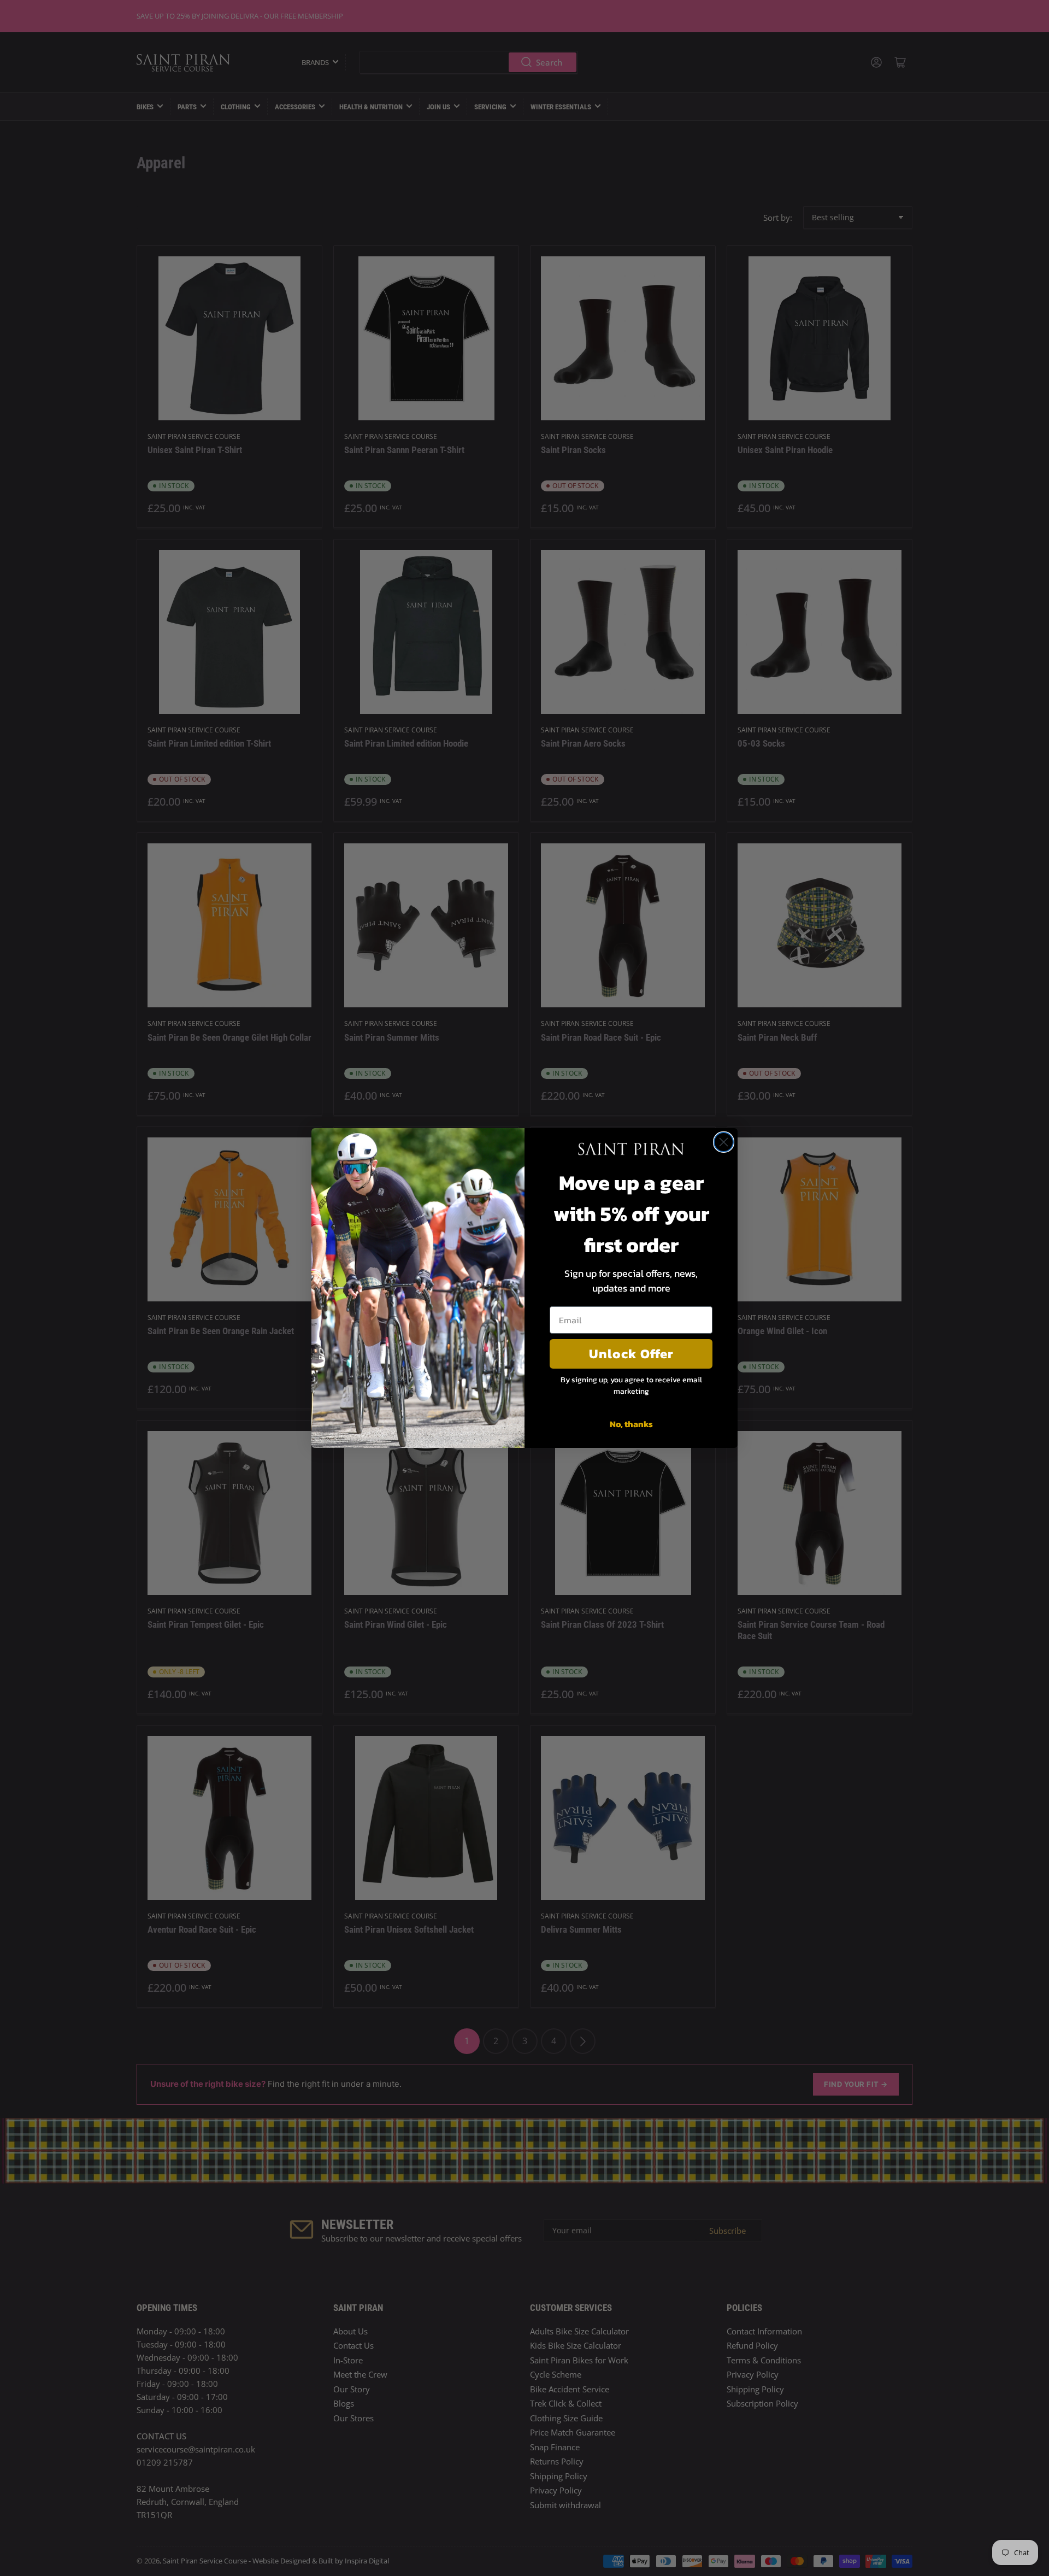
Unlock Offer (631, 1354)
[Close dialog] (724, 1142)
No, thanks (631, 1424)
